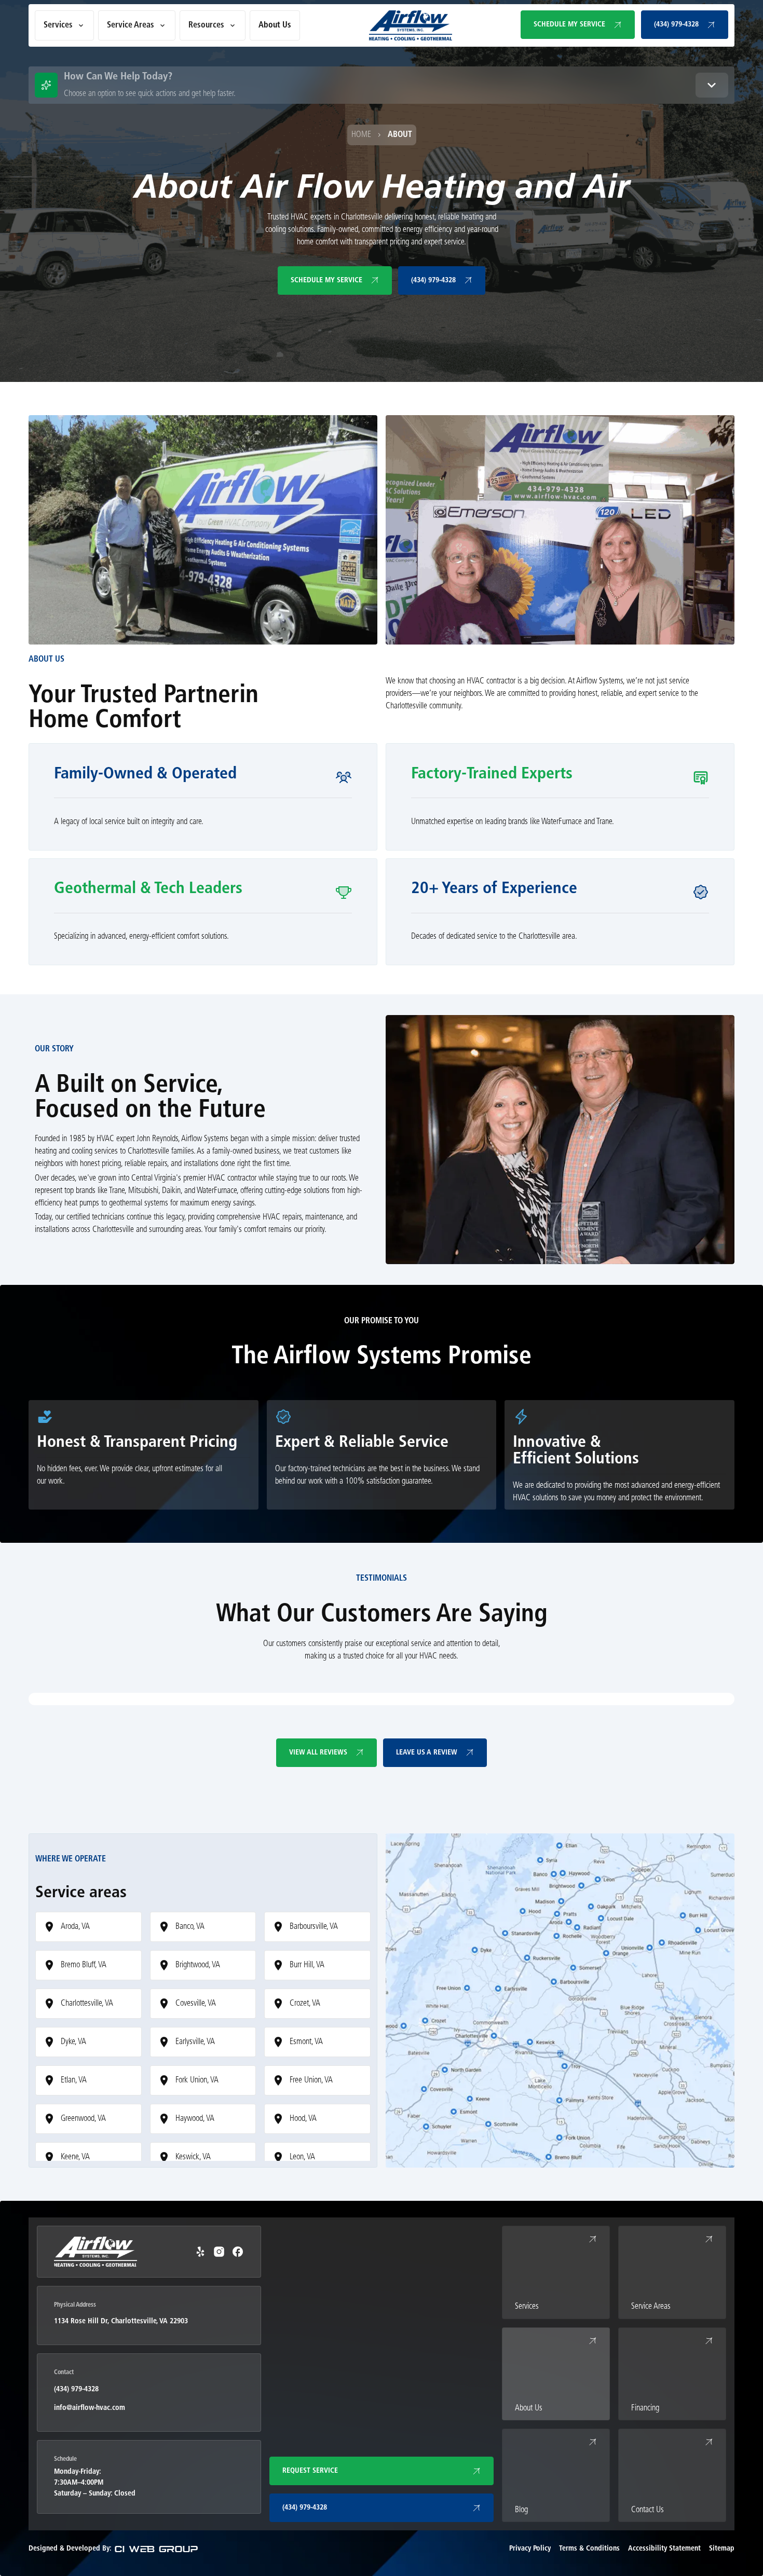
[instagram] (219, 2252)
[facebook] (238, 2252)
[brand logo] (411, 25)
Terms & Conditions (589, 2549)
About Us (275, 25)
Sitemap (722, 2549)
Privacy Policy (530, 2549)
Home (361, 135)
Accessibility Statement (664, 2549)
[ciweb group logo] (156, 2549)
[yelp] (200, 2252)
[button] (64, 25)
